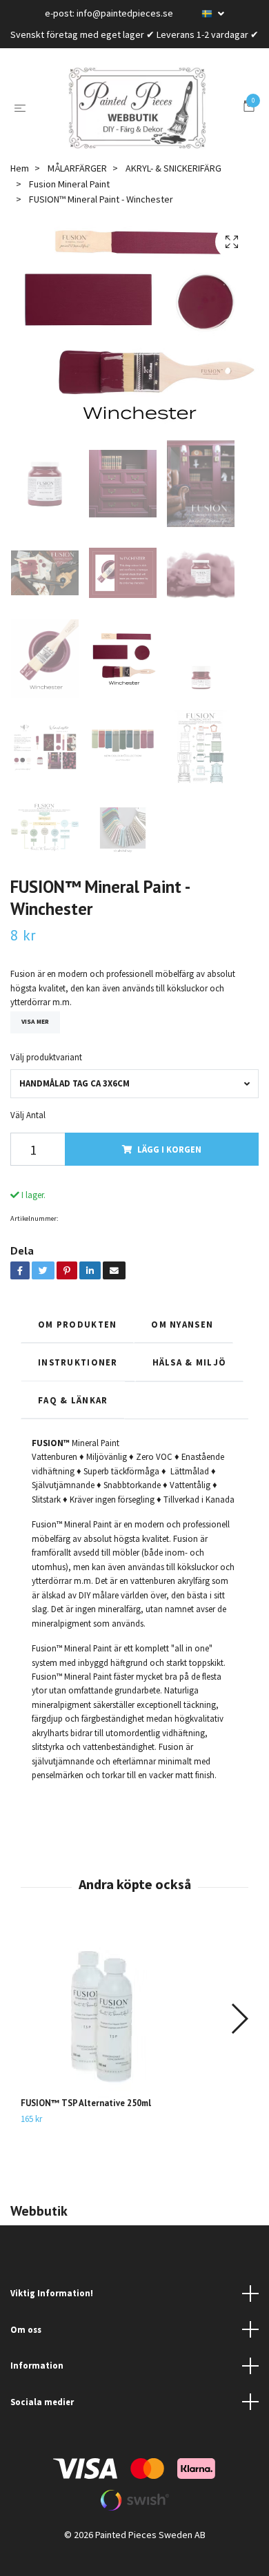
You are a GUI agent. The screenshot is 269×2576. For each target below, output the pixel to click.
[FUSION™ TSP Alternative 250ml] (134, 2032)
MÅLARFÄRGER (77, 189)
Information (37, 2386)
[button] (239, 2039)
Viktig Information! (52, 2314)
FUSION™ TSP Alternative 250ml (86, 2124)
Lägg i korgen (169, 1170)
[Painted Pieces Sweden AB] (137, 119)
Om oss (26, 2350)
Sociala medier (42, 2422)
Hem (20, 189)
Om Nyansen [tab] (183, 1344)
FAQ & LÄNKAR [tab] (73, 1420)
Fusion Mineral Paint (69, 204)
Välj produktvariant (46, 1078)
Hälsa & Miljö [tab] (190, 1383)
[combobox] (134, 1104)
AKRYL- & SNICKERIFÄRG (173, 189)
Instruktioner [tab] (78, 1383)
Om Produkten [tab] (77, 1344)
